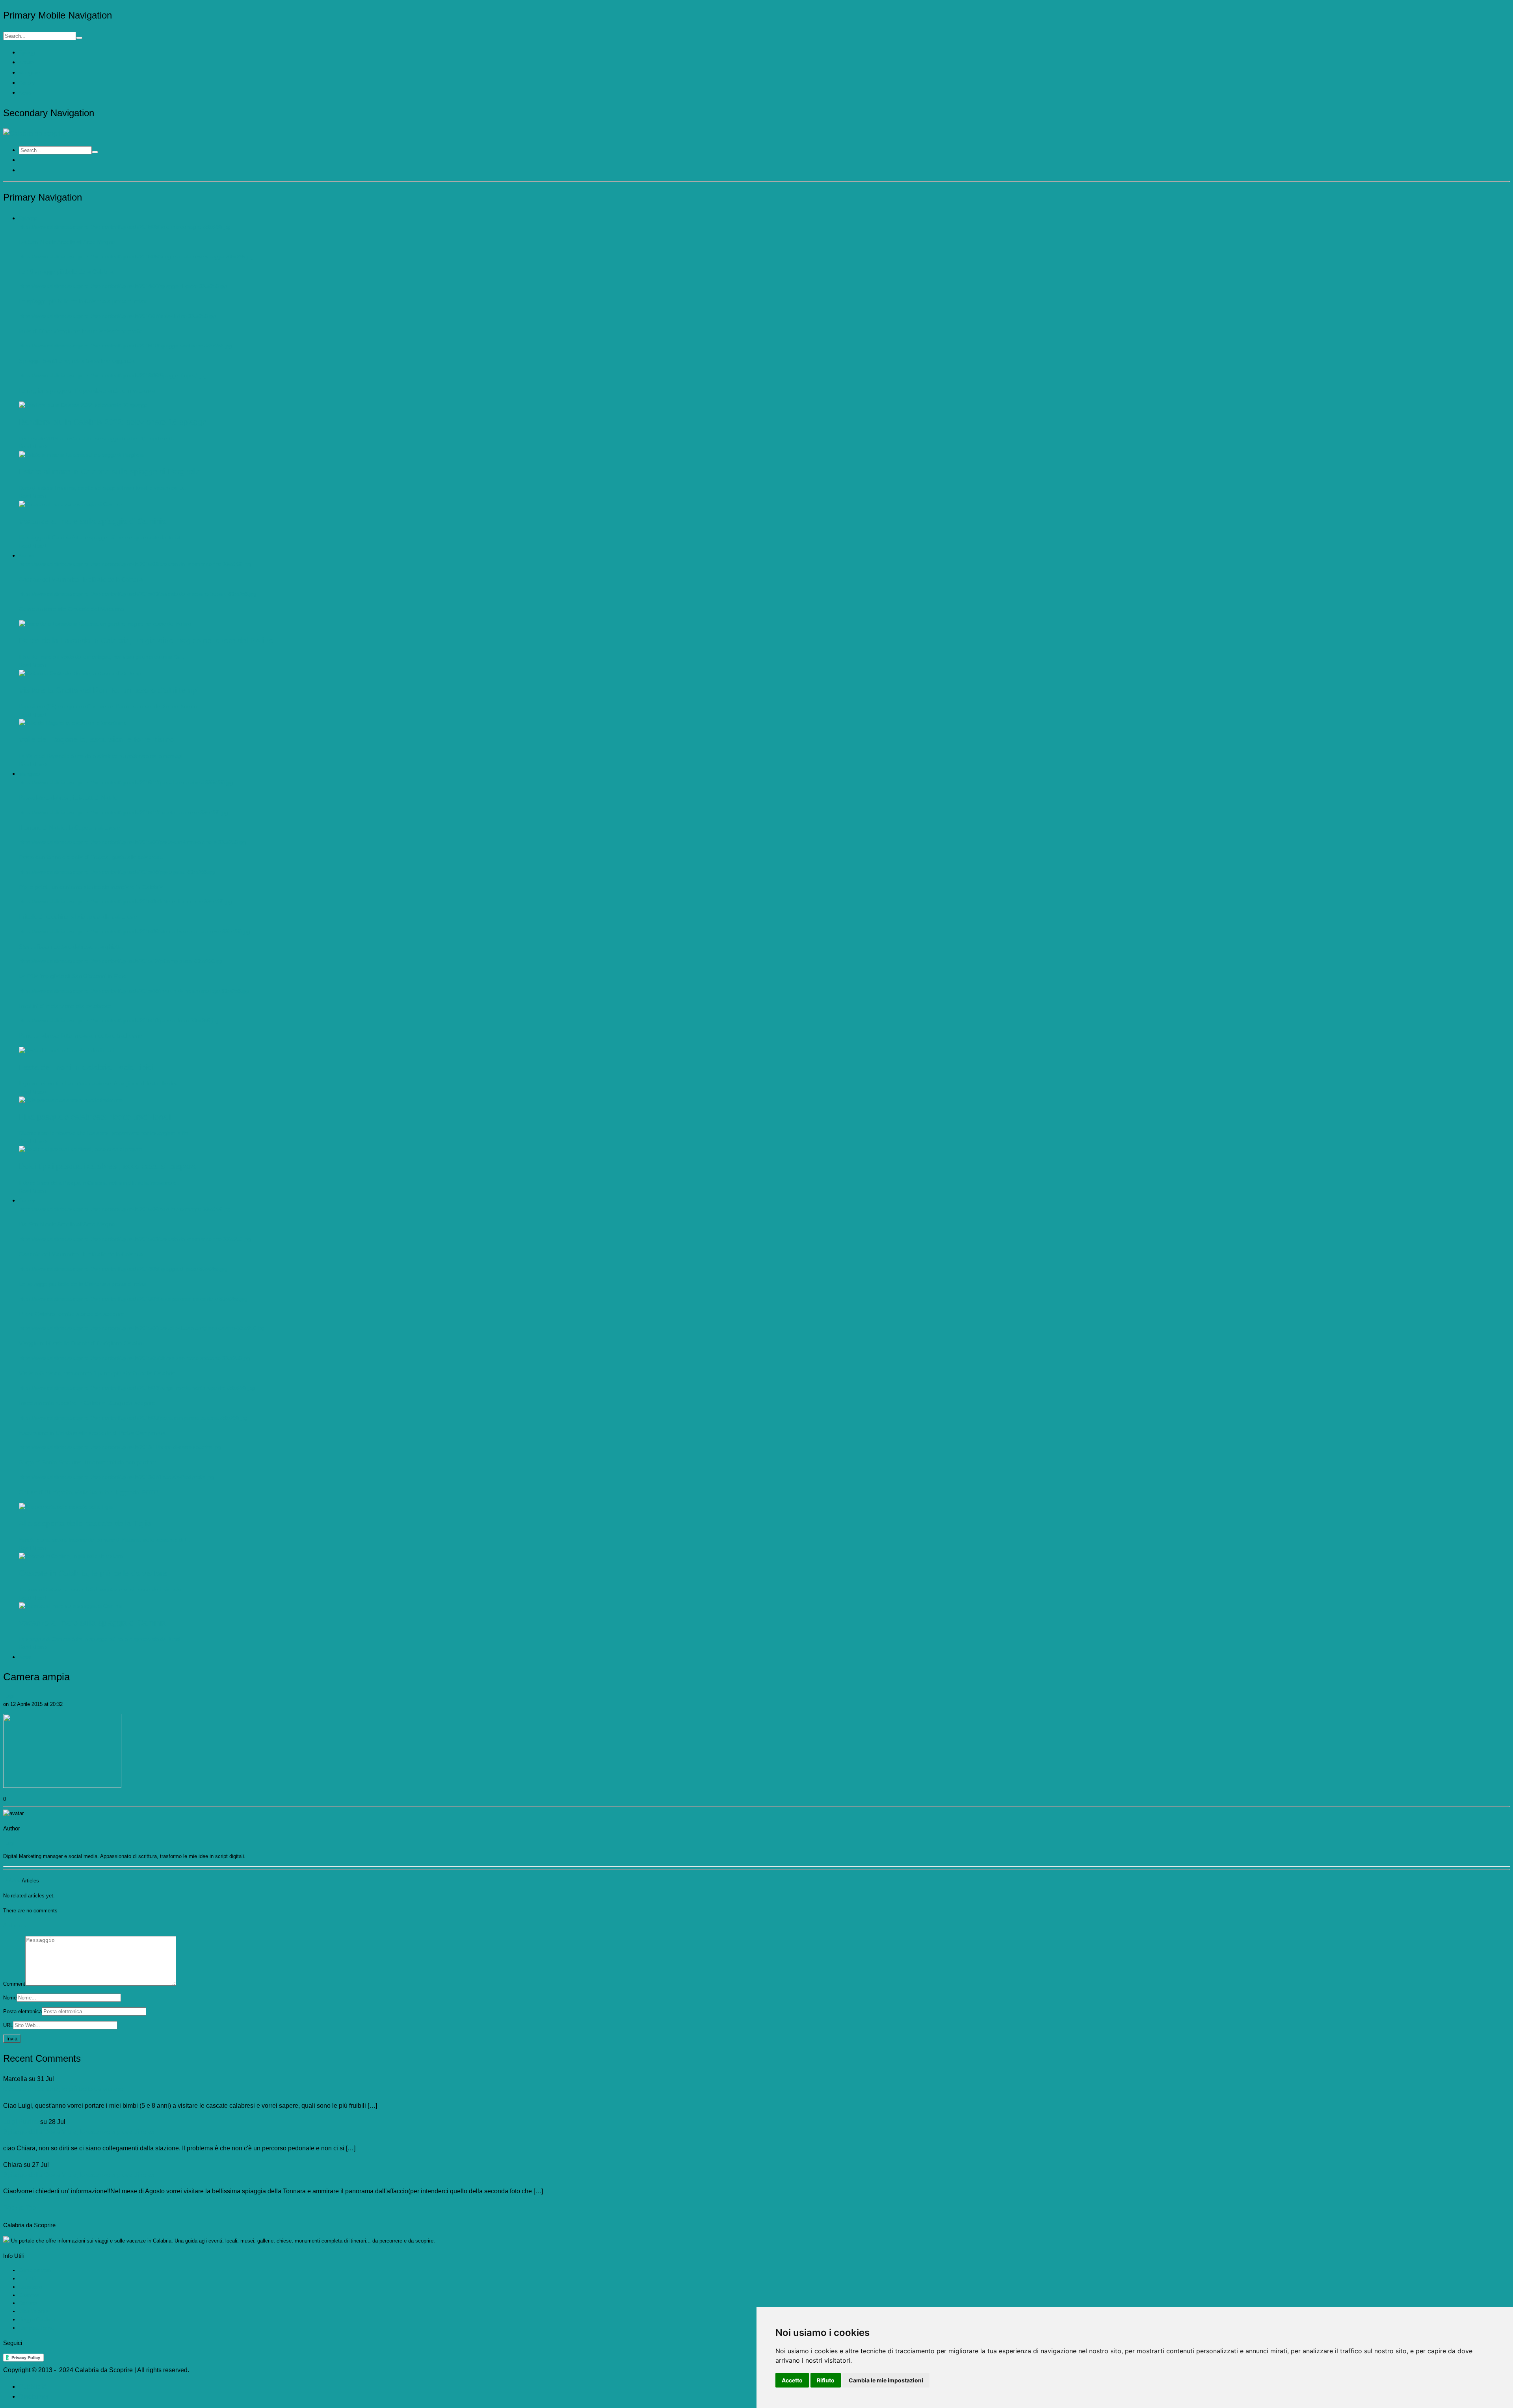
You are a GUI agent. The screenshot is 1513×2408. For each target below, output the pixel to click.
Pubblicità (33, 2387)
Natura (26, 62)
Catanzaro (31, 2287)
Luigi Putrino (21, 2122)
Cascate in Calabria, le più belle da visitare (63, 2089)
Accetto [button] (792, 2380)
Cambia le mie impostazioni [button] (886, 2380)
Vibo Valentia (34, 2311)
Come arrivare (35, 2270)
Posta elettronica (22, 2011)
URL (8, 2025)
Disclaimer (34, 2396)
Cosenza (29, 2295)
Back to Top (20, 2208)
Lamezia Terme (36, 2328)
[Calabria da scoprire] (35, 133)
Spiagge (28, 53)
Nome (10, 1998)
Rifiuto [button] (826, 2380)
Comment (14, 1984)
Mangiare (29, 73)
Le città (27, 2279)
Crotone (28, 2303)
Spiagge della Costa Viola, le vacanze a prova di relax (79, 2132)
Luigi (8, 1696)
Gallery (27, 83)
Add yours (15, 1926)
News (25, 93)
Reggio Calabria (37, 2320)
